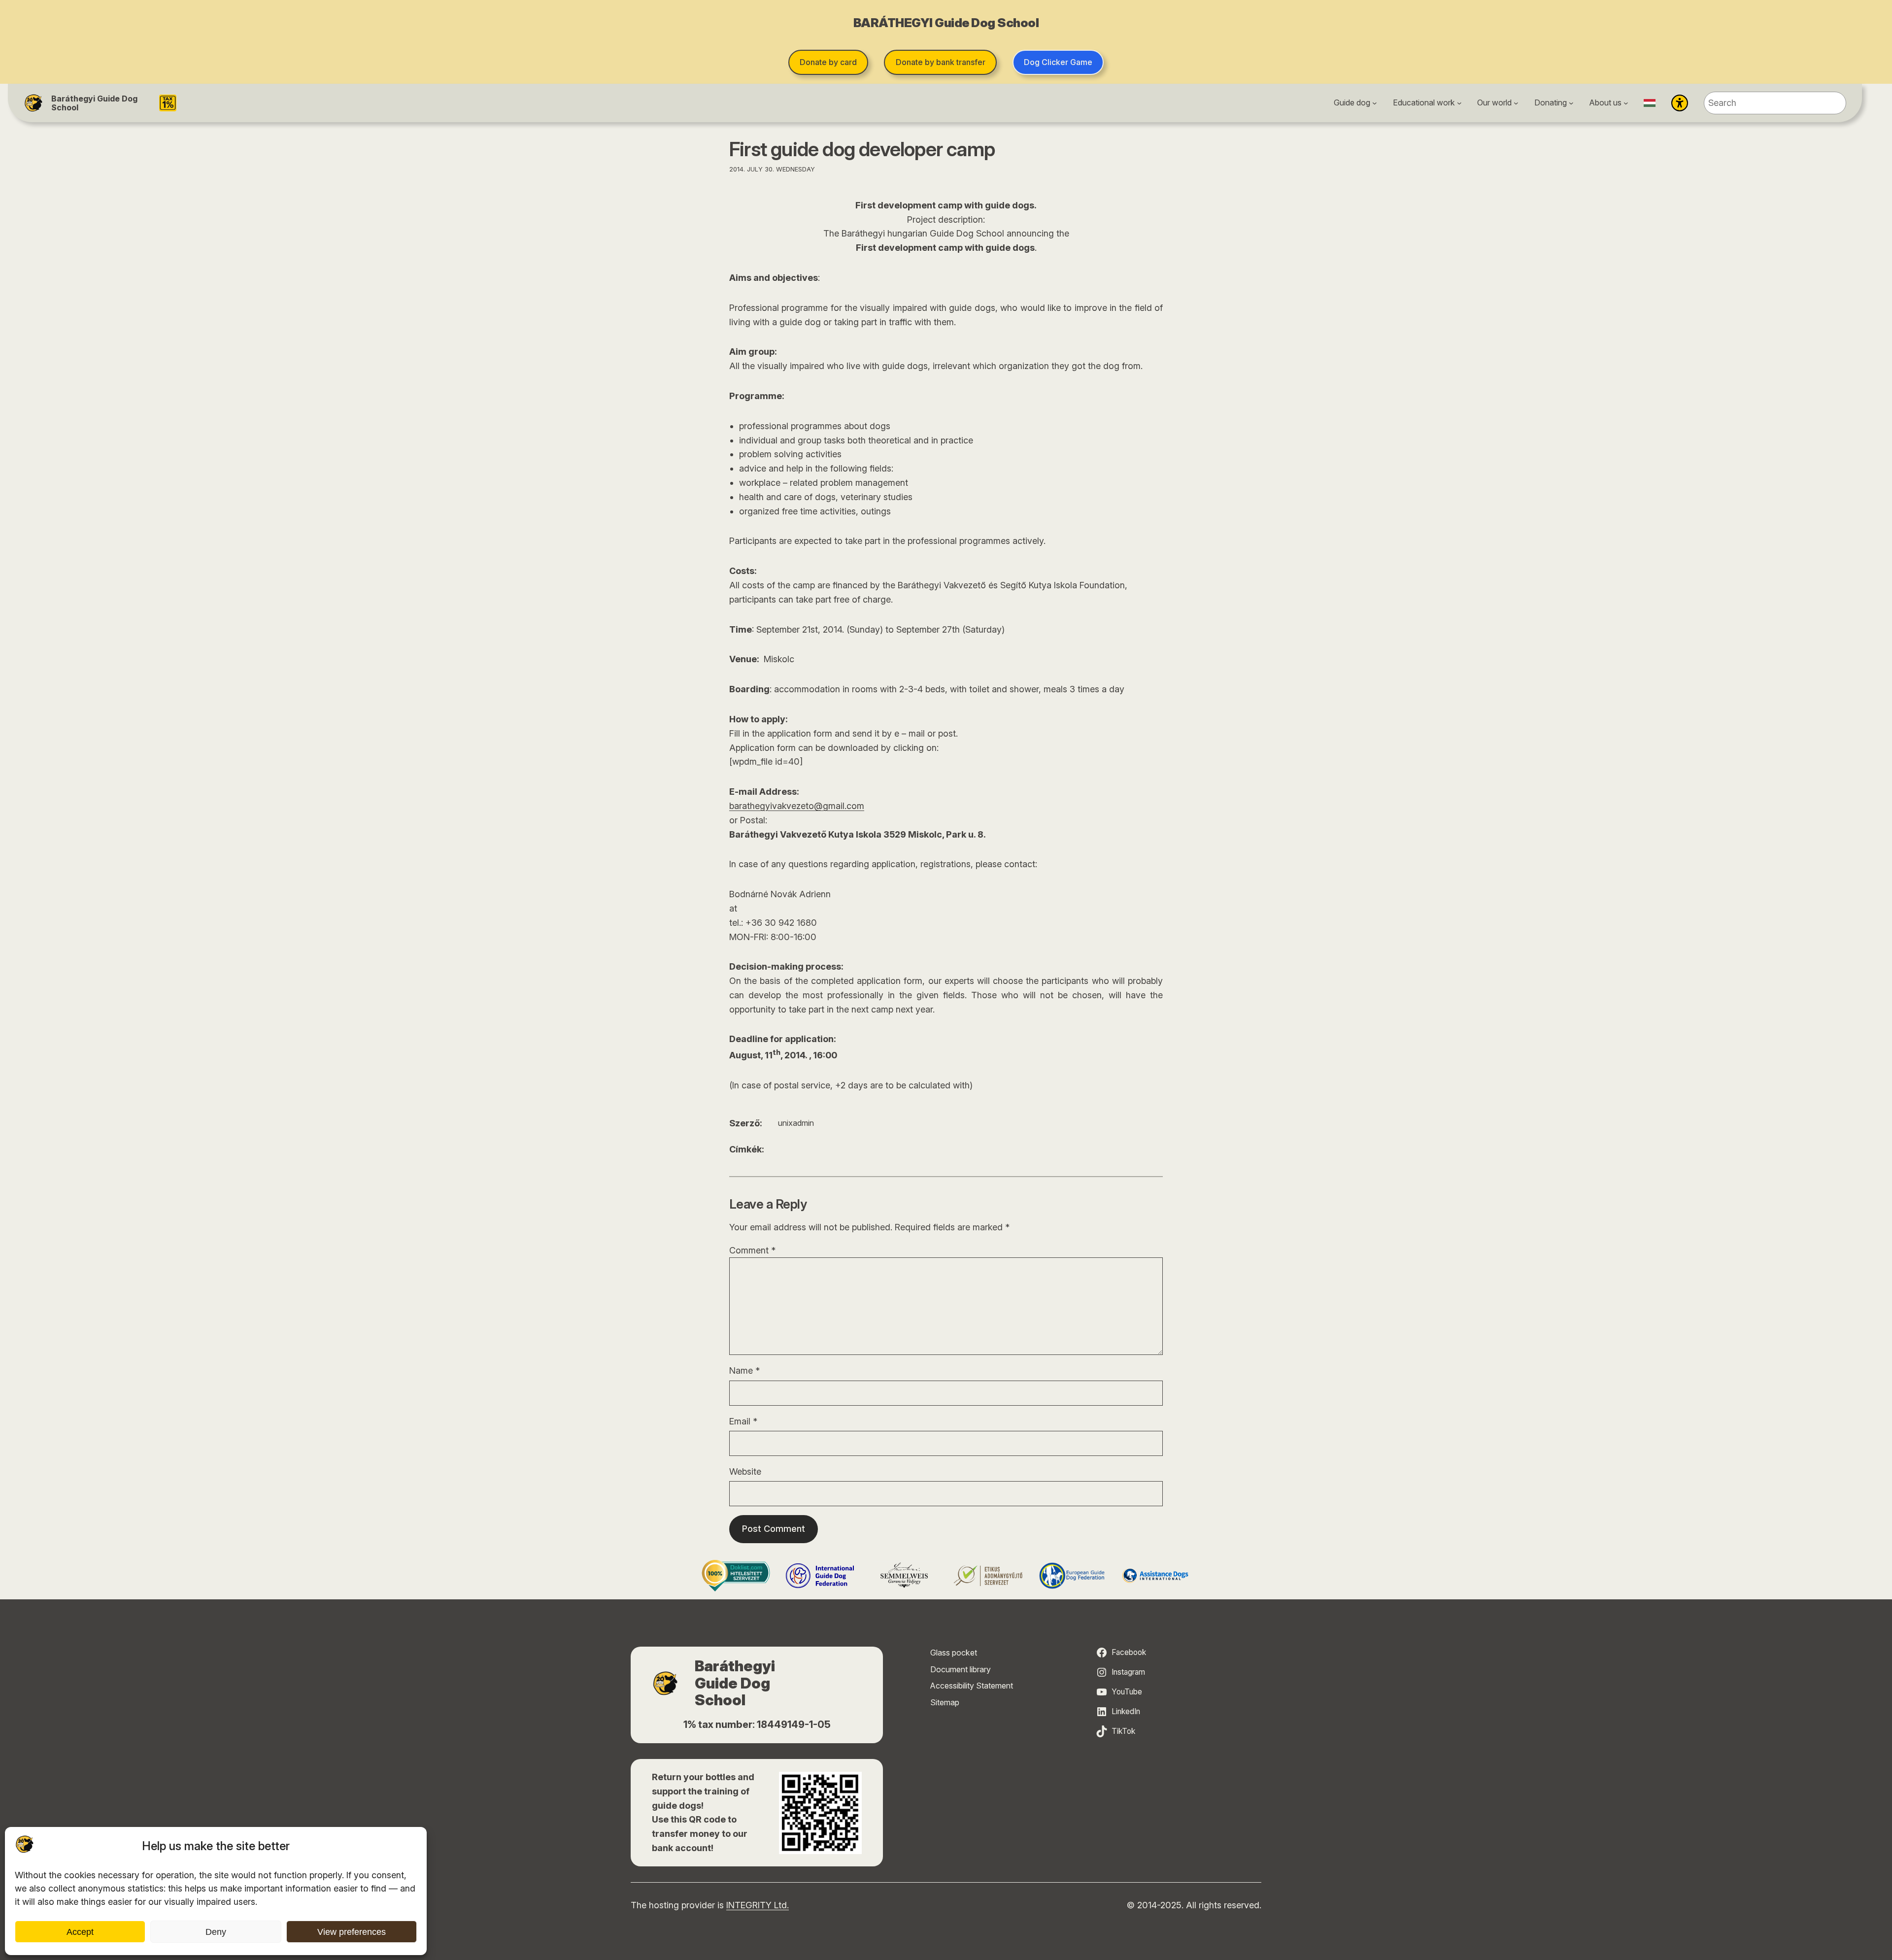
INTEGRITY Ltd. (758, 1905)
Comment (752, 1250)
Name (744, 1370)
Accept (80, 1932)
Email (743, 1421)
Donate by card (828, 62)
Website (745, 1471)
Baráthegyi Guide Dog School (94, 103)
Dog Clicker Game (1058, 62)
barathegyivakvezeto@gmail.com (797, 806)
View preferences (352, 1932)
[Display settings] (1680, 103)
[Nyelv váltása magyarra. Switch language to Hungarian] (1650, 103)
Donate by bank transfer (941, 62)
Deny (216, 1932)
